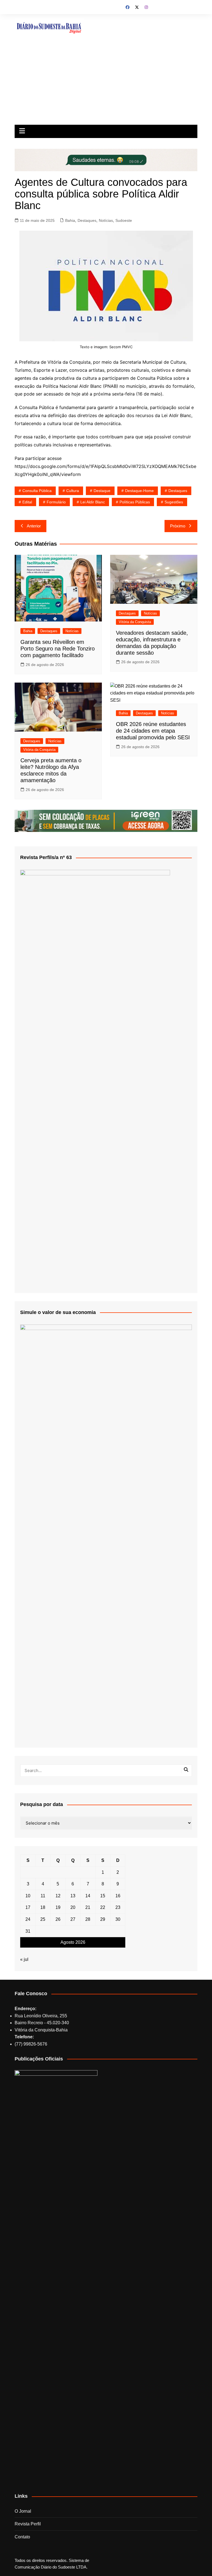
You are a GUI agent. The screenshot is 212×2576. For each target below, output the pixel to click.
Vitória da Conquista (135, 622)
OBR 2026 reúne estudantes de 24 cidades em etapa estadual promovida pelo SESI (153, 731)
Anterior (34, 526)
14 (88, 1896)
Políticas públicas (135, 502)
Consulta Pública (37, 491)
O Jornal (23, 2511)
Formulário (56, 502)
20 (73, 1907)
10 (28, 1896)
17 (28, 1907)
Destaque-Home (139, 491)
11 (43, 1896)
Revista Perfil (28, 2524)
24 (28, 1919)
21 (88, 1907)
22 (103, 1907)
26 (58, 1919)
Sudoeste (124, 220)
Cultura (73, 491)
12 (58, 1896)
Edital (27, 502)
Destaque (102, 491)
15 (103, 1896)
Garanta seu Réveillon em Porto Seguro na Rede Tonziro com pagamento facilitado (58, 649)
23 (118, 1907)
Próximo (178, 526)
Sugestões (174, 502)
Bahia (70, 220)
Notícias (106, 220)
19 (58, 1907)
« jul (24, 1959)
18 (43, 1907)
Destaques (87, 220)
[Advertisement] (106, 83)
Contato (22, 2537)
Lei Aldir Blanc (93, 502)
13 (73, 1896)
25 (43, 1919)
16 (118, 1896)
